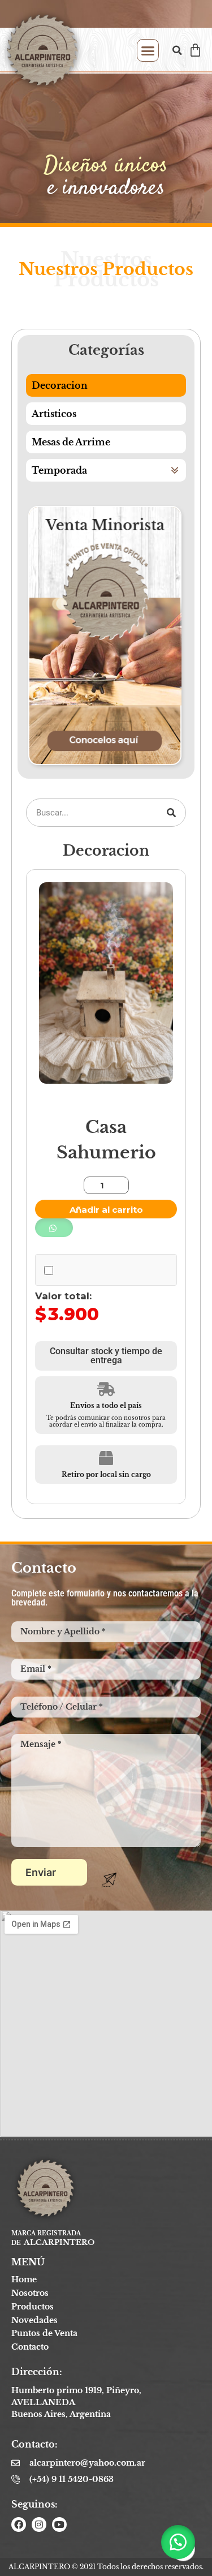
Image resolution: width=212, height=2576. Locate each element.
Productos (33, 2307)
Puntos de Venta (44, 2333)
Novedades (34, 2320)
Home (24, 2279)
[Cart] (195, 50)
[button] (148, 50)
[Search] (171, 813)
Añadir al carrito (106, 1210)
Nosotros (30, 2293)
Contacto (30, 2347)
